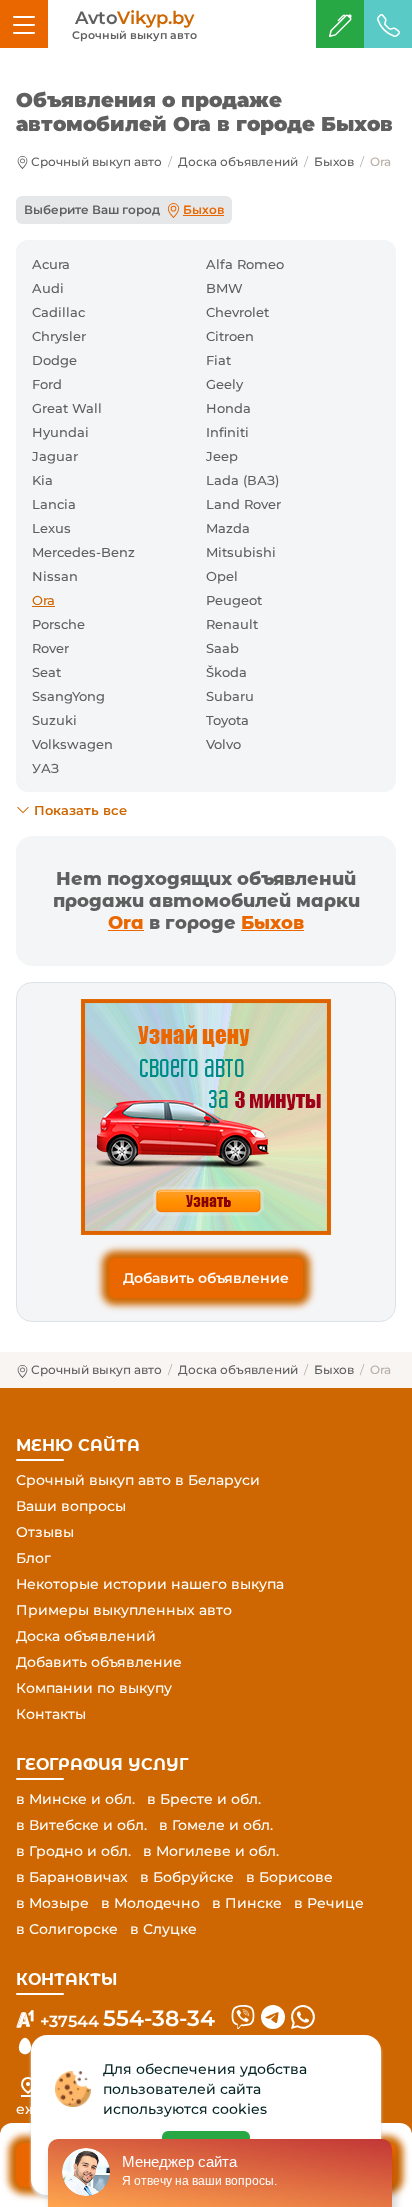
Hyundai (60, 432)
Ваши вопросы (71, 1506)
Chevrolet (237, 312)
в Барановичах (72, 1877)
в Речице (329, 1903)
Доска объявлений (238, 161)
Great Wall (67, 408)
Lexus (51, 528)
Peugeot (234, 600)
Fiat (218, 360)
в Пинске (247, 1903)
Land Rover (243, 504)
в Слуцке (163, 1929)
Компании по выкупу (94, 1688)
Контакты (51, 1714)
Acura (51, 264)
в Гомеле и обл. (216, 1825)
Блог (33, 1558)
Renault (232, 624)
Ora (126, 923)
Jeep (222, 456)
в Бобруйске (187, 1877)
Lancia (54, 504)
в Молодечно (150, 1903)
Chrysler (59, 336)
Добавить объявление (206, 1278)
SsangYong (68, 696)
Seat (46, 672)
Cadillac (58, 312)
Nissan (55, 576)
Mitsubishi (241, 552)
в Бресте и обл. (204, 1799)
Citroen (230, 336)
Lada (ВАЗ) (242, 480)
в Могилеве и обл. (211, 1851)
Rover (50, 648)
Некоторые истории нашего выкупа (150, 1584)
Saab (222, 648)
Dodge (54, 360)
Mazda (228, 528)
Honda (228, 408)
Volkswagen (72, 744)
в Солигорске (67, 1929)
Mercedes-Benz (83, 552)
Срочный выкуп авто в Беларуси (138, 1480)
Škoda (226, 672)
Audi (48, 288)
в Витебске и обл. (81, 1825)
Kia (42, 480)
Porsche (58, 624)
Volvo (223, 744)
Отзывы (45, 1532)
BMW (224, 288)
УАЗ (45, 768)
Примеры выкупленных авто (124, 1610)
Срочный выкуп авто (96, 161)
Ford (47, 384)
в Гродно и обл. (73, 1851)
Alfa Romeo (245, 264)
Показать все (80, 810)
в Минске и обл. (75, 1799)
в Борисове (289, 1877)
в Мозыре (52, 1903)
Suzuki (54, 720)
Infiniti (227, 432)
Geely (224, 384)
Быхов (334, 161)
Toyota (227, 720)
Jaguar (55, 456)
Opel (222, 576)
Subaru (230, 696)
